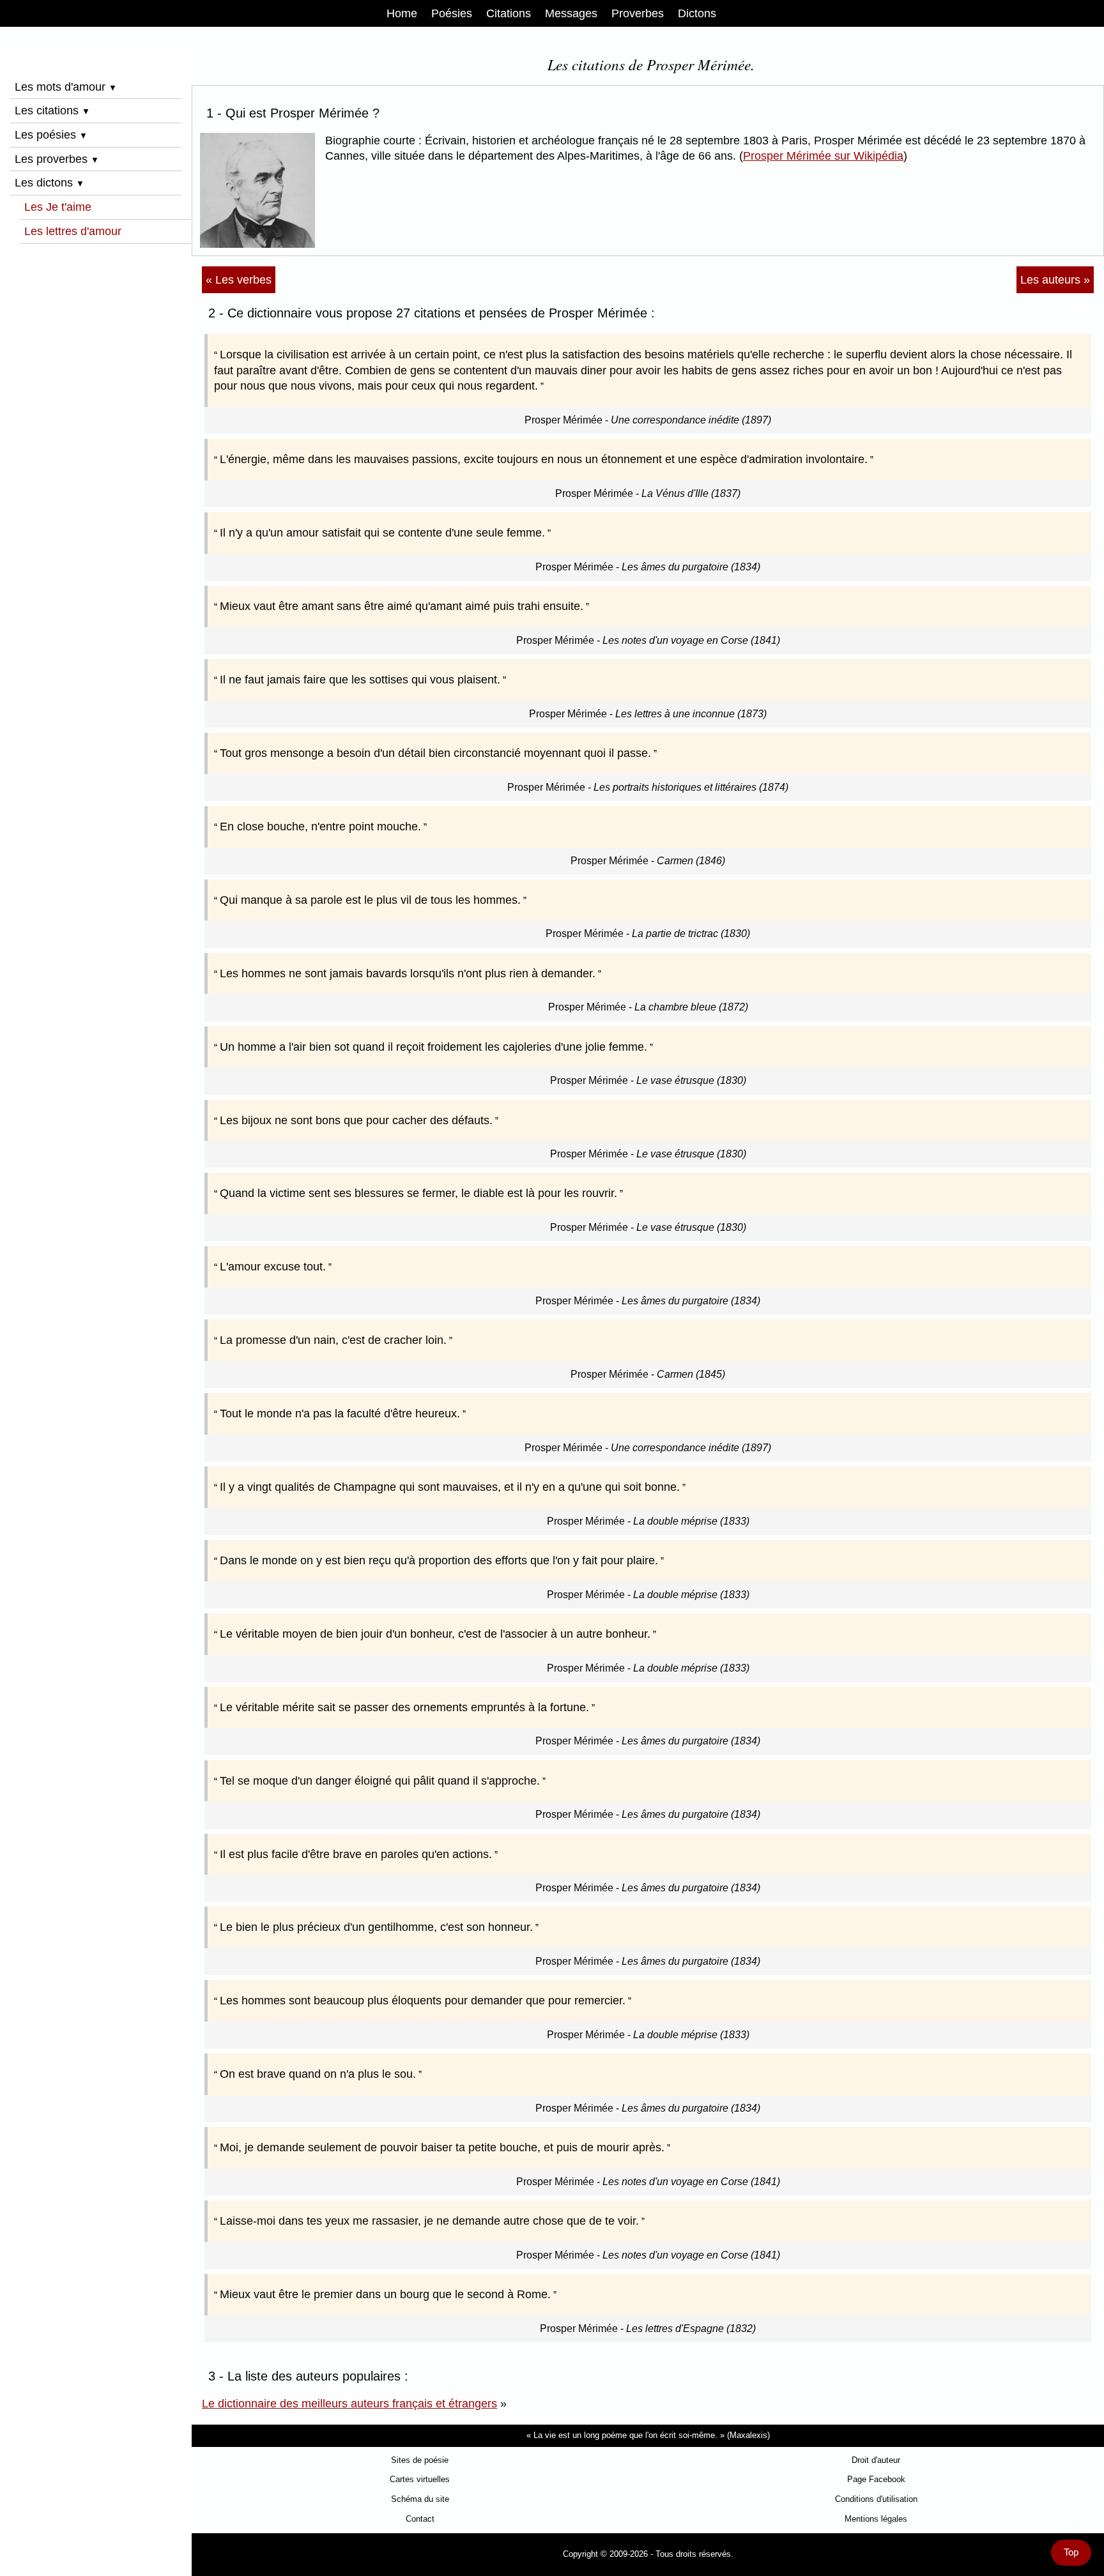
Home (402, 13)
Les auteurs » (1055, 280)
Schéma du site (420, 2499)
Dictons (697, 13)
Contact (420, 2519)
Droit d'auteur (876, 2460)
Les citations (52, 111)
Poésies (452, 13)
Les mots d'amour (66, 87)
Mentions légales (876, 2519)
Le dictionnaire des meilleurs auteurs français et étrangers (349, 2404)
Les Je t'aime (58, 207)
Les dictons (50, 183)
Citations (509, 13)
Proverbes (638, 13)
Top (1071, 2552)
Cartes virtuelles (420, 2479)
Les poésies (51, 135)
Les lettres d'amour (73, 231)
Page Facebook (876, 2479)
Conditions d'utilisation (876, 2499)
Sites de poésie (420, 2460)
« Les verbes (239, 280)
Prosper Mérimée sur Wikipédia (823, 156)
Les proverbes (57, 159)
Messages (571, 13)
